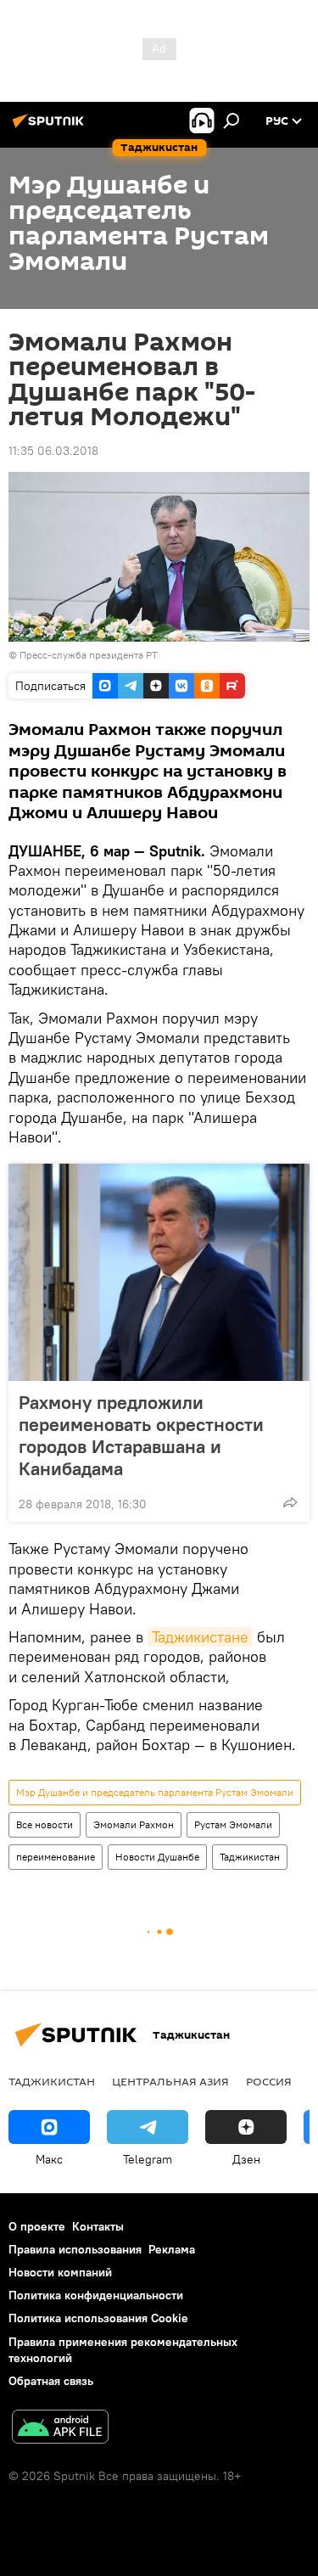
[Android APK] (60, 2429)
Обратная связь (51, 2381)
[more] (290, 1502)
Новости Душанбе (157, 1857)
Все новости (45, 1824)
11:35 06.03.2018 (53, 451)
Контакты (98, 2226)
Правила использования (75, 2249)
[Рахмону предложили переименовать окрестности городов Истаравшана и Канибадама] (159, 1272)
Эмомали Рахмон (134, 1824)
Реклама (172, 2249)
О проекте (37, 2226)
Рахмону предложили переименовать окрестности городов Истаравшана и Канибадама (141, 1435)
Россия (269, 2081)
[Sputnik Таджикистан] (51, 127)
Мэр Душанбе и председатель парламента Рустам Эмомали (155, 1792)
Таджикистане (200, 1637)
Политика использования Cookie (98, 2318)
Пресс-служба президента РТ (89, 655)
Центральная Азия (170, 2081)
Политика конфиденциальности (96, 2295)
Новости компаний (60, 2272)
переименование (56, 1857)
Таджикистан (250, 1857)
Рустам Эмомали (233, 1824)
